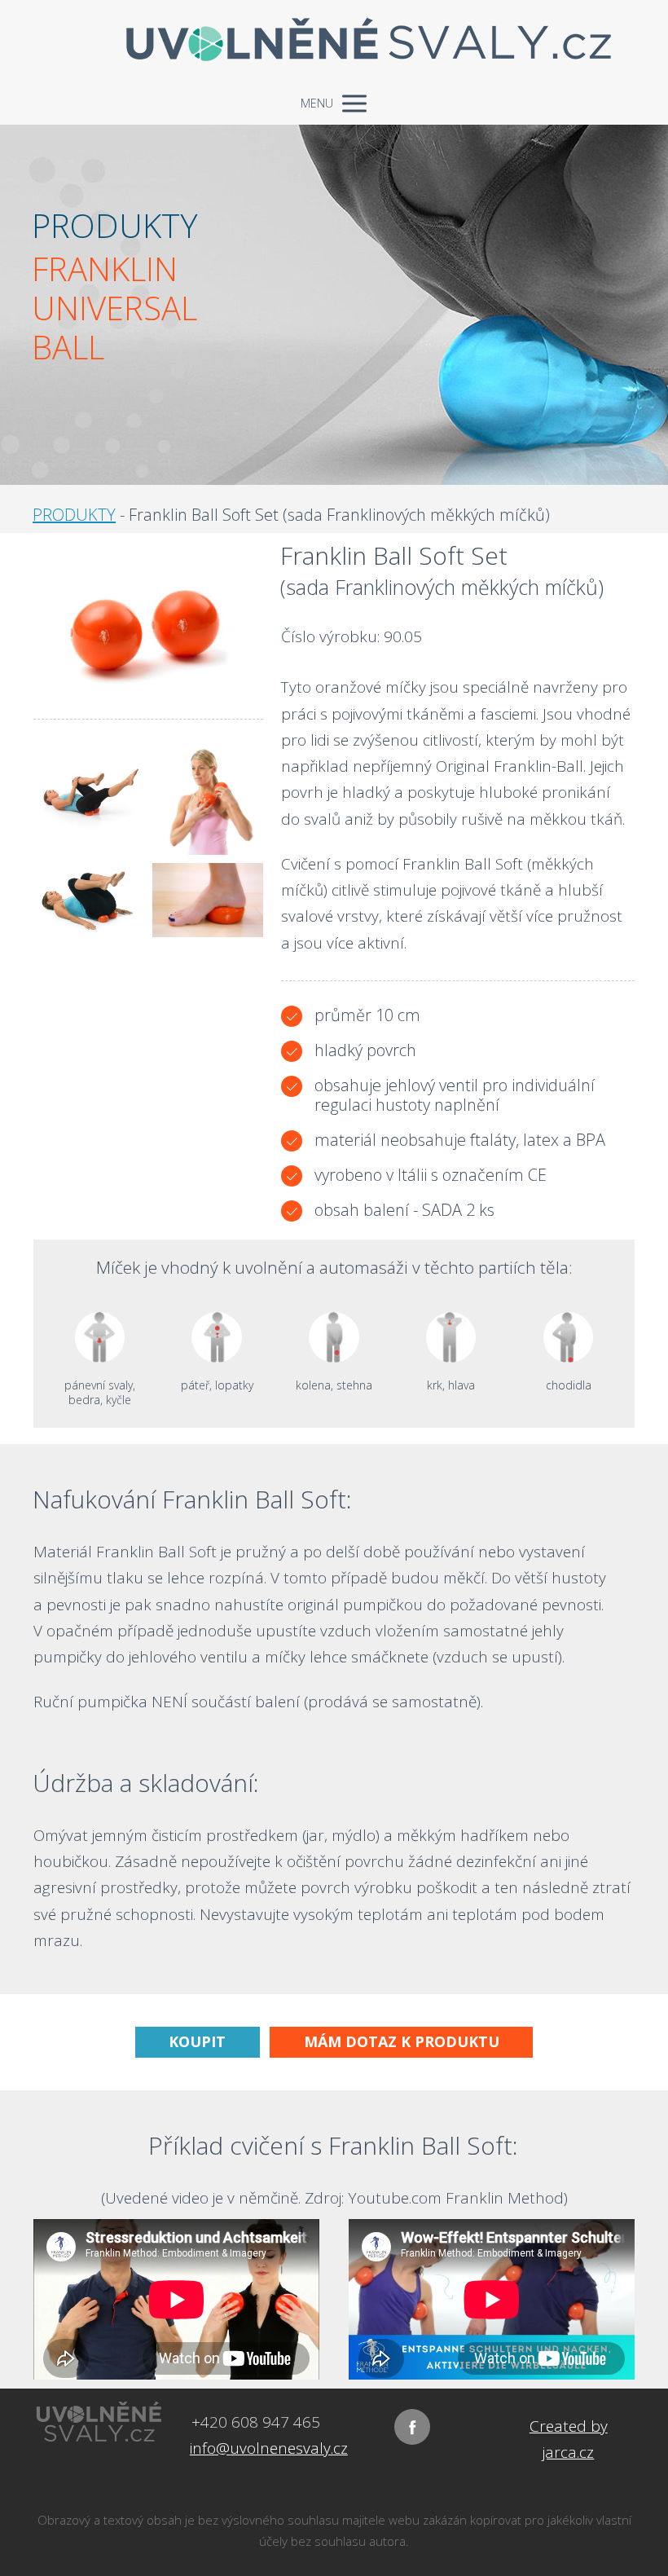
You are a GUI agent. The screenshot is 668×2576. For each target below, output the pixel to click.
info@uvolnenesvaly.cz (269, 2448)
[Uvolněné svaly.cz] (334, 41)
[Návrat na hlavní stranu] (99, 2421)
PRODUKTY (74, 515)
